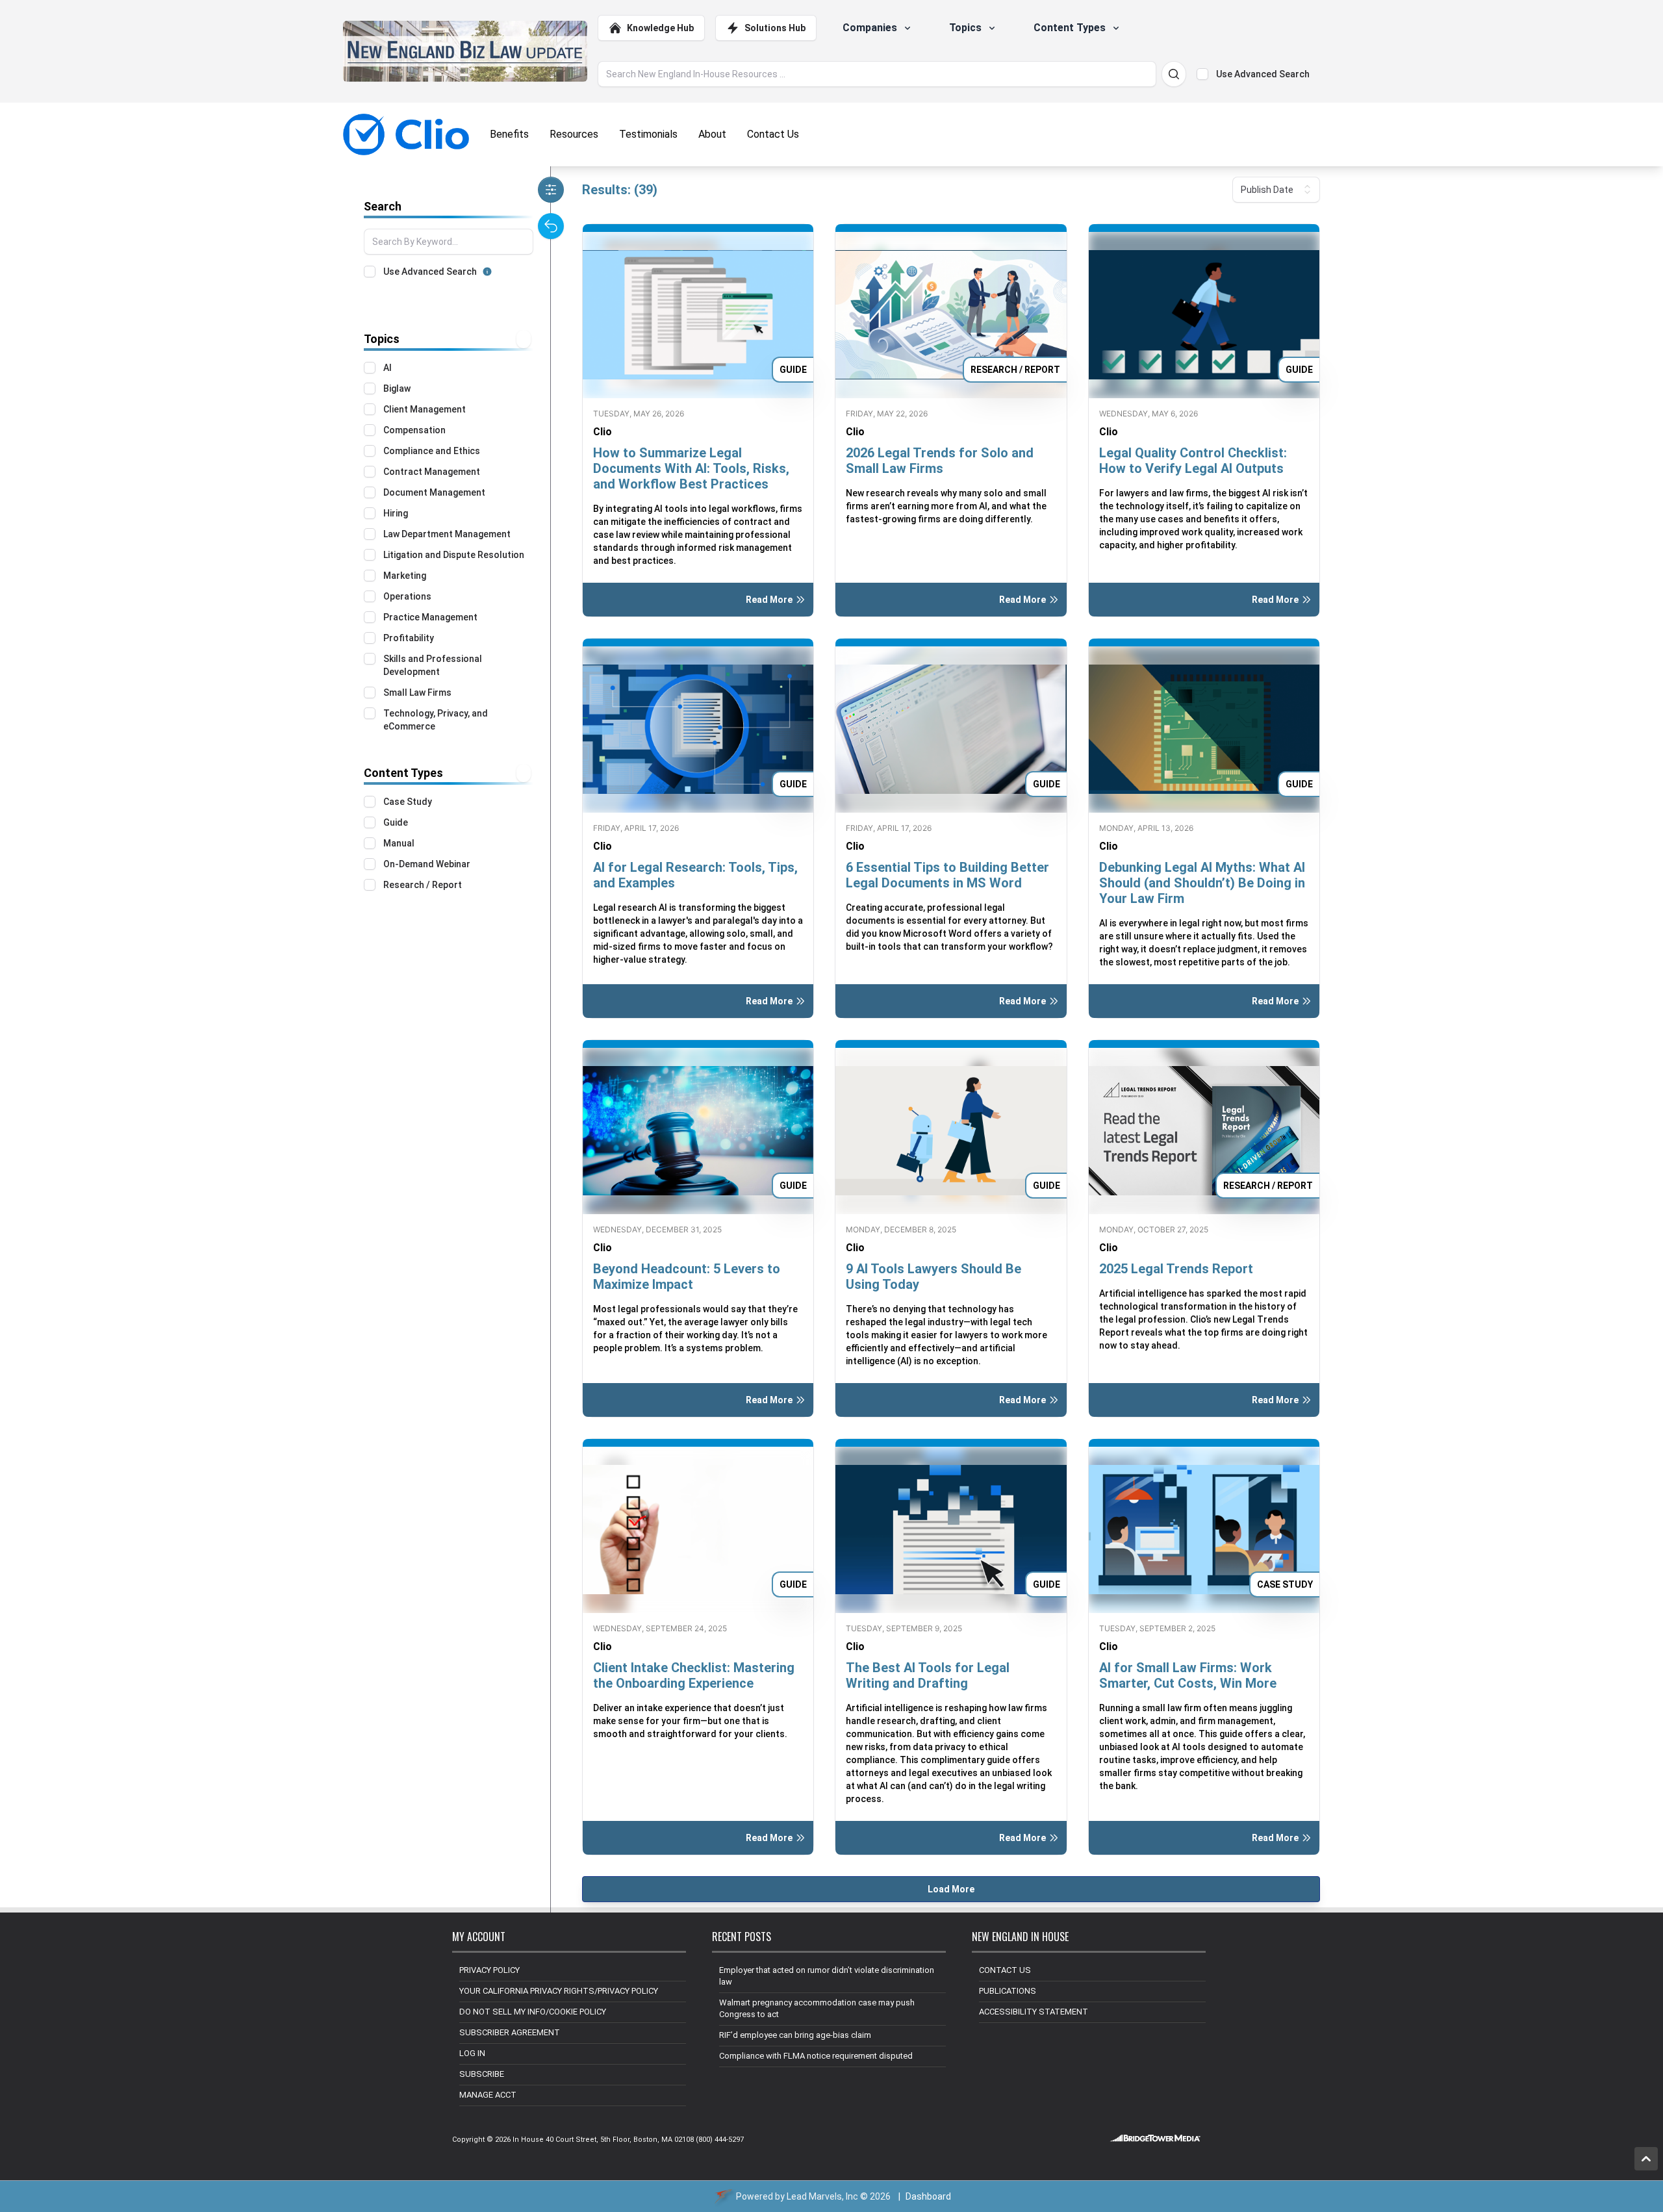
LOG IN (472, 2053)
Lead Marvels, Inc (822, 2196)
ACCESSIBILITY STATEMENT (1034, 2012)
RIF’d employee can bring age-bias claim (795, 2035)
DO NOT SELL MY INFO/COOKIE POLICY (533, 2012)
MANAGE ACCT (488, 2095)
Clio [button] (603, 432)
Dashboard (928, 2196)
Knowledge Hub (660, 28)
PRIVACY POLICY (489, 1970)
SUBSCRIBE (482, 2074)
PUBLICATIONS (1008, 1991)
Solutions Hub (775, 28)
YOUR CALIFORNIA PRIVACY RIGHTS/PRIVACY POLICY (559, 1991)
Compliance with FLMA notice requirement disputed (816, 2056)
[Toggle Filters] (551, 190)
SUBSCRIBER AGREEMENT (510, 2032)
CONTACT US (1005, 1970)
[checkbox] (1202, 74)
